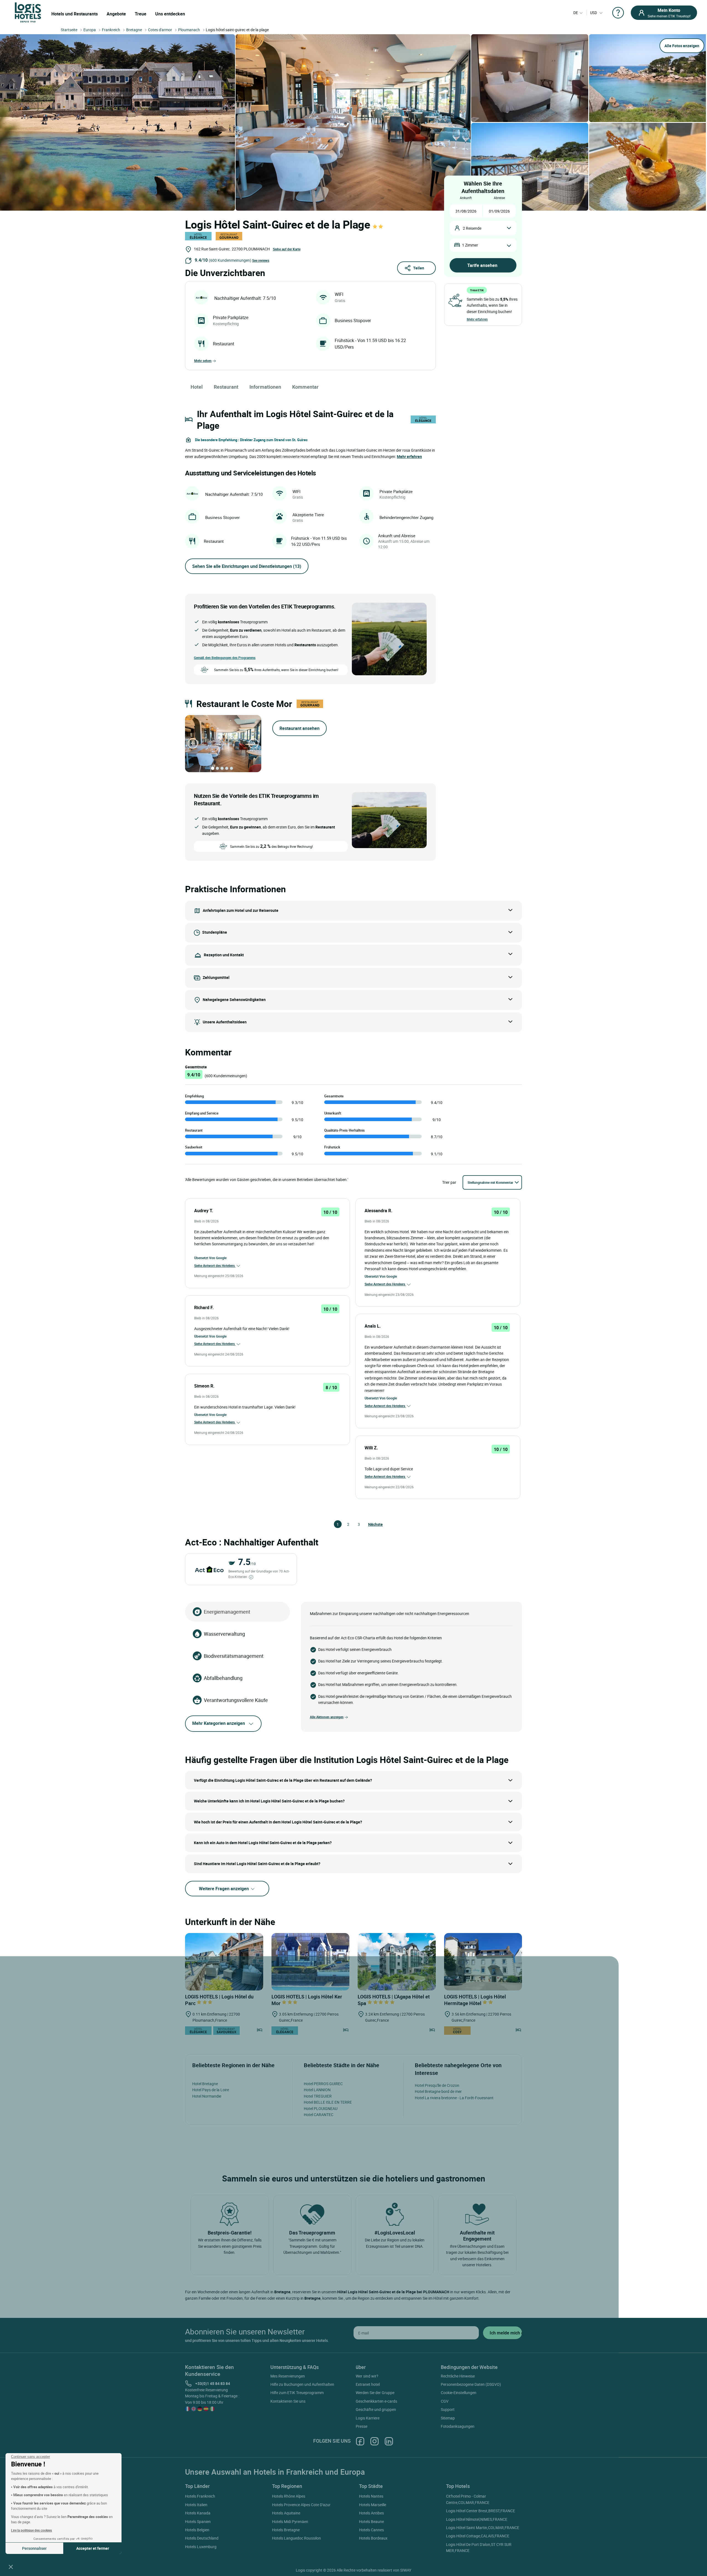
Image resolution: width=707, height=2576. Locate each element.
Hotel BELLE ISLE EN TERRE (328, 2102)
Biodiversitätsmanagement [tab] (234, 1656)
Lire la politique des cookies (31, 2530)
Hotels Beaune (371, 2521)
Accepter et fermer (93, 2548)
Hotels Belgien (197, 2530)
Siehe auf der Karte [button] (287, 249)
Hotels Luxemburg (201, 2547)
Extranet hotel (368, 2384)
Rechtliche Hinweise (458, 2376)
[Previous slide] (193, 743)
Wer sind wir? (367, 2376)
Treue (141, 14)
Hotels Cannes (371, 2530)
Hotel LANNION (317, 2090)
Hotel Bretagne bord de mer (438, 2091)
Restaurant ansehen (300, 728)
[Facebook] (360, 2441)
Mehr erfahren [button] (409, 456)
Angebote (116, 14)
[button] (11, 2567)
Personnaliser (34, 2548)
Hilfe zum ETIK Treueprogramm (297, 2393)
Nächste (371, 1524)
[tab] (213, 768)
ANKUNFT (466, 198)
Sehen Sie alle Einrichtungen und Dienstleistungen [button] (247, 566)
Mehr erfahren (477, 319)
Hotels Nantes (371, 2496)
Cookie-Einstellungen (459, 2393)
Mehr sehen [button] (203, 361)
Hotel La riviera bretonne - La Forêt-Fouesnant (454, 2098)
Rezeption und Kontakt (224, 955)
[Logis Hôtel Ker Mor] (311, 1962)
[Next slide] (254, 743)
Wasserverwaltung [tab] (224, 1634)
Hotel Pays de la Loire (211, 2090)
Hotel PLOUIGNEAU (321, 2108)
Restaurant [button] (226, 387)
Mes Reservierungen (288, 2376)
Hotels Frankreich (200, 2496)
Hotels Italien (196, 2505)
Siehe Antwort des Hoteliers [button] (215, 1266)
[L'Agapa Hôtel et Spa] (397, 1962)
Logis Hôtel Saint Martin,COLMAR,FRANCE (483, 2528)
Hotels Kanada (198, 2513)
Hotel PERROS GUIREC (323, 2084)
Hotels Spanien (198, 2521)
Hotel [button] (197, 387)
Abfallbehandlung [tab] (223, 1678)
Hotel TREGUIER (318, 2096)
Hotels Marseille (373, 2505)
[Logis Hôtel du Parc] (224, 1962)
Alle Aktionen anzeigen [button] (327, 1717)
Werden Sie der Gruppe (375, 2393)
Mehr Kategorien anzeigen (219, 1723)
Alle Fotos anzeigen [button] (682, 46)
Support (448, 2409)
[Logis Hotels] (28, 12)
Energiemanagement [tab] (227, 1612)
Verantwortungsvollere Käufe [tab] (236, 1700)
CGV (445, 2401)
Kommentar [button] (305, 387)
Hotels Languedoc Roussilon (296, 2538)
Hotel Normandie (207, 2096)
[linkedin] (389, 2441)
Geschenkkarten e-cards (376, 2401)
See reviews (261, 260)
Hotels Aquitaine (286, 2513)
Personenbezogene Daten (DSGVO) (471, 2384)
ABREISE (499, 198)
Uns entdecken (170, 14)
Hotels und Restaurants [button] (75, 14)
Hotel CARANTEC (319, 2115)
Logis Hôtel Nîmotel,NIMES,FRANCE (477, 2519)
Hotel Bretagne (205, 2084)
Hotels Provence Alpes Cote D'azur (301, 2505)
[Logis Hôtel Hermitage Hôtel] (483, 1962)
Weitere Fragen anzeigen (224, 1889)
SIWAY (406, 2570)
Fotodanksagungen (458, 2426)
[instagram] (374, 2441)
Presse (362, 2426)
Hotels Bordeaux (373, 2538)
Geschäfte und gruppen (376, 2409)
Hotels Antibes (371, 2513)
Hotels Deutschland (202, 2538)
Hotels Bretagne (286, 2530)
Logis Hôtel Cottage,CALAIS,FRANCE (478, 2536)
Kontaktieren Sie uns (288, 2401)
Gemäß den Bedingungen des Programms (225, 658)
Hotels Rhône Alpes (289, 2496)
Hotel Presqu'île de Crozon (437, 2085)
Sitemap (448, 2418)
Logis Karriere (368, 2418)
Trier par (449, 1182)
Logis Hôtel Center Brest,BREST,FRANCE (481, 2511)
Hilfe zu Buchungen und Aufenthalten (302, 2384)
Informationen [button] (265, 387)
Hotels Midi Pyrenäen (290, 2521)
